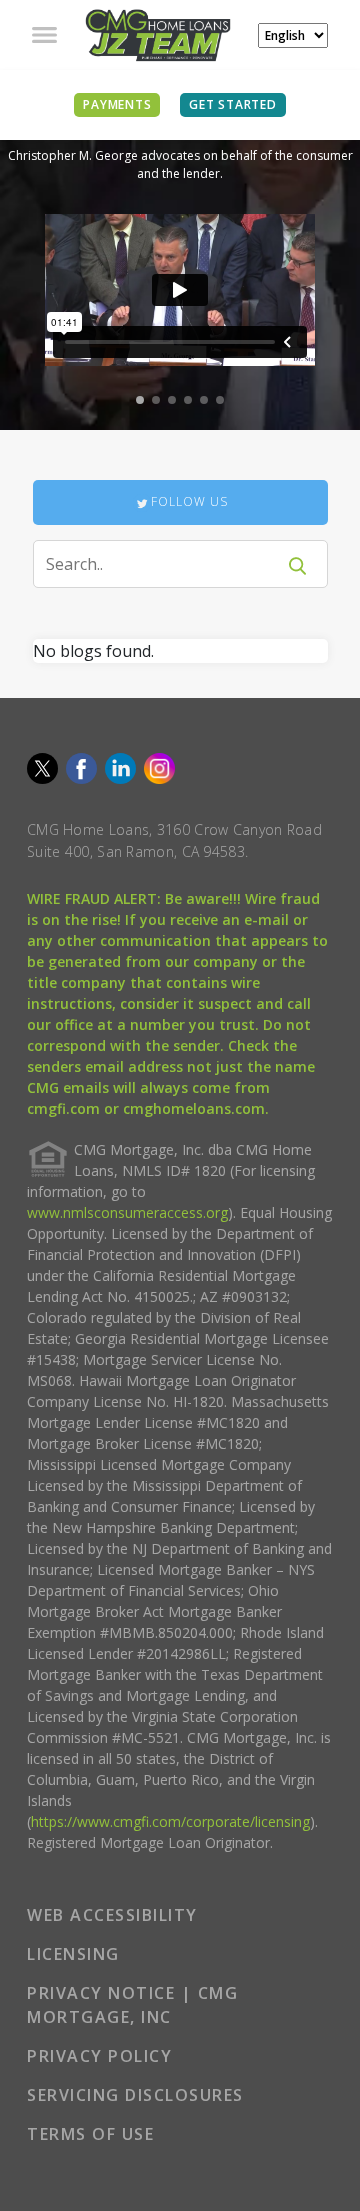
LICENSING (73, 1954)
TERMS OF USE (90, 2134)
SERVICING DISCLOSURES (135, 2095)
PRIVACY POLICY (99, 2056)
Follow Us (189, 501)
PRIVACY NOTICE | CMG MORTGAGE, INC (132, 2005)
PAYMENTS (117, 104)
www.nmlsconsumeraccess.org (127, 1212)
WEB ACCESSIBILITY (112, 1915)
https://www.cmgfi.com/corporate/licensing (170, 1821)
